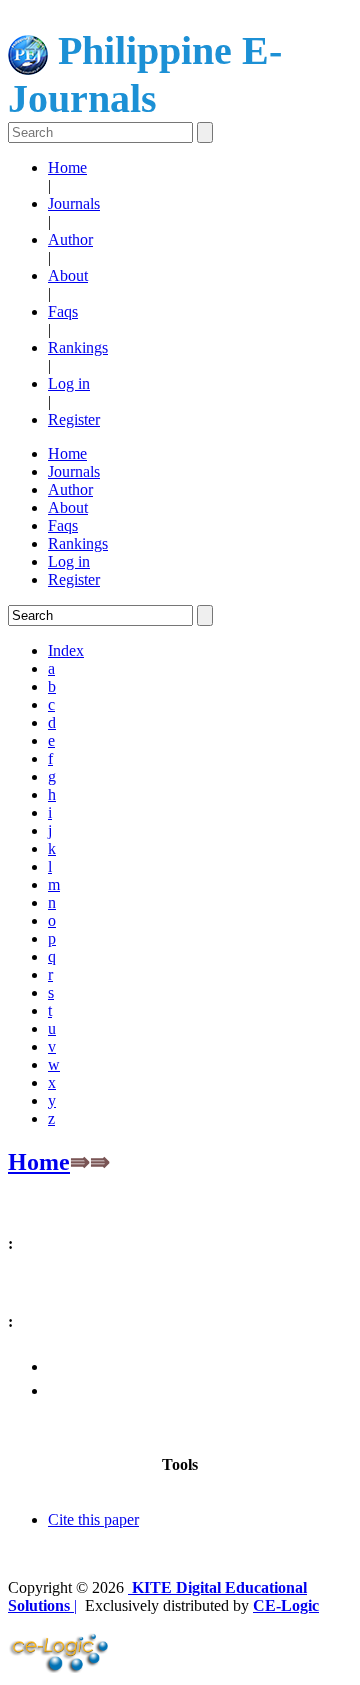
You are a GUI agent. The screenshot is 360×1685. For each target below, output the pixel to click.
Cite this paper (93, 1519)
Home (67, 167)
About (68, 275)
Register (74, 419)
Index (66, 650)
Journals (74, 203)
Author (70, 239)
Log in (69, 383)
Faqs (63, 311)
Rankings (78, 347)
